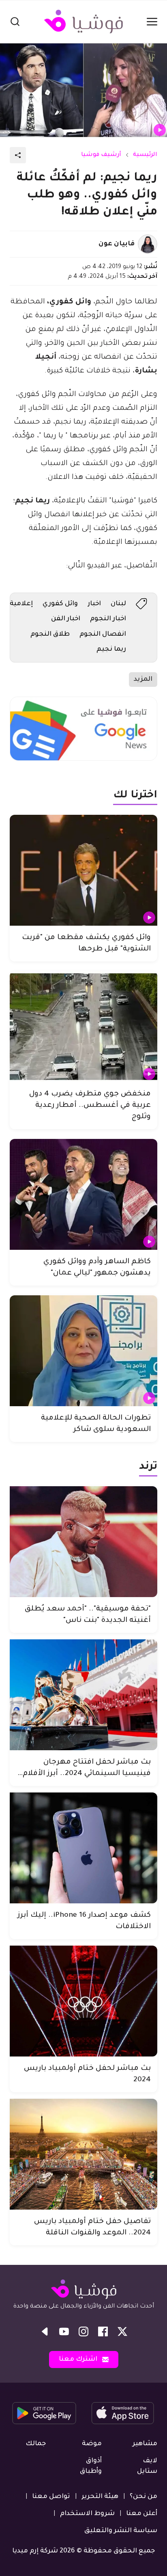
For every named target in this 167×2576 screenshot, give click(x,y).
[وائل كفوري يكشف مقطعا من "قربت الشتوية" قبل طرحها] (83, 870)
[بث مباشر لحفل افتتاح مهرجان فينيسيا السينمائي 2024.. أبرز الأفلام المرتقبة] (83, 1695)
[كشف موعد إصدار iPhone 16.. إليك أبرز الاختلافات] (83, 1848)
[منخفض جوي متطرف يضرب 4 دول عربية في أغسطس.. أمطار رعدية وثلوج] (83, 1027)
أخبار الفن (66, 619)
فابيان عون (117, 244)
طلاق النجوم (50, 634)
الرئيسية (145, 155)
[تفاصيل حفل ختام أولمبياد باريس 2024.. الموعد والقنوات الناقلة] (83, 2154)
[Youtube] (64, 2331)
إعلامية (21, 604)
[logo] (83, 22)
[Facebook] (103, 2331)
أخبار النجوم (108, 619)
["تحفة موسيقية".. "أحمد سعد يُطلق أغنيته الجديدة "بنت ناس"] (83, 1542)
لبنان (118, 604)
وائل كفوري (60, 604)
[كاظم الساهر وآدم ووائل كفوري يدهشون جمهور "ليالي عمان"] (83, 1194)
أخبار (94, 604)
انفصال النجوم (103, 634)
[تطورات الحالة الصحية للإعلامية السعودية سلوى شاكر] (83, 1351)
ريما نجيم (111, 649)
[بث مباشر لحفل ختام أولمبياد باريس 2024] (83, 2001)
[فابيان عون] (148, 244)
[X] (122, 2331)
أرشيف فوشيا (101, 155)
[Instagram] (83, 2331)
